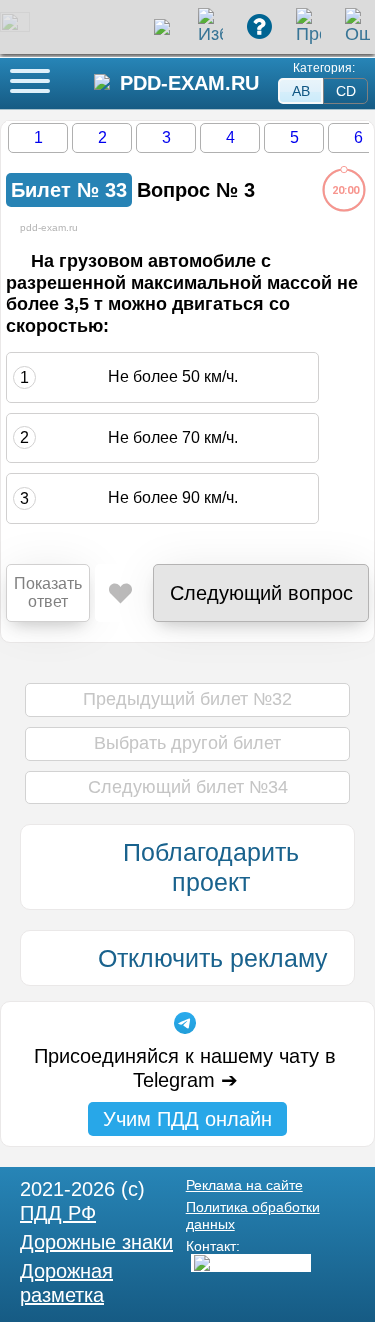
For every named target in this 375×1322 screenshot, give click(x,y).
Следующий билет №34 (188, 787)
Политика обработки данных (253, 1215)
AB (301, 91)
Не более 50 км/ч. (173, 376)
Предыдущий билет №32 (187, 699)
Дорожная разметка (66, 1283)
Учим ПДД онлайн (187, 1119)
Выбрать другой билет (187, 743)
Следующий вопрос (261, 593)
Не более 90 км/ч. (173, 497)
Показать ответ (48, 592)
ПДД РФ (58, 1213)
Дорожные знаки (96, 1242)
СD (346, 91)
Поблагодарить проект (211, 867)
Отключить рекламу (213, 958)
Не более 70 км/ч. (173, 437)
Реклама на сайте (244, 1185)
